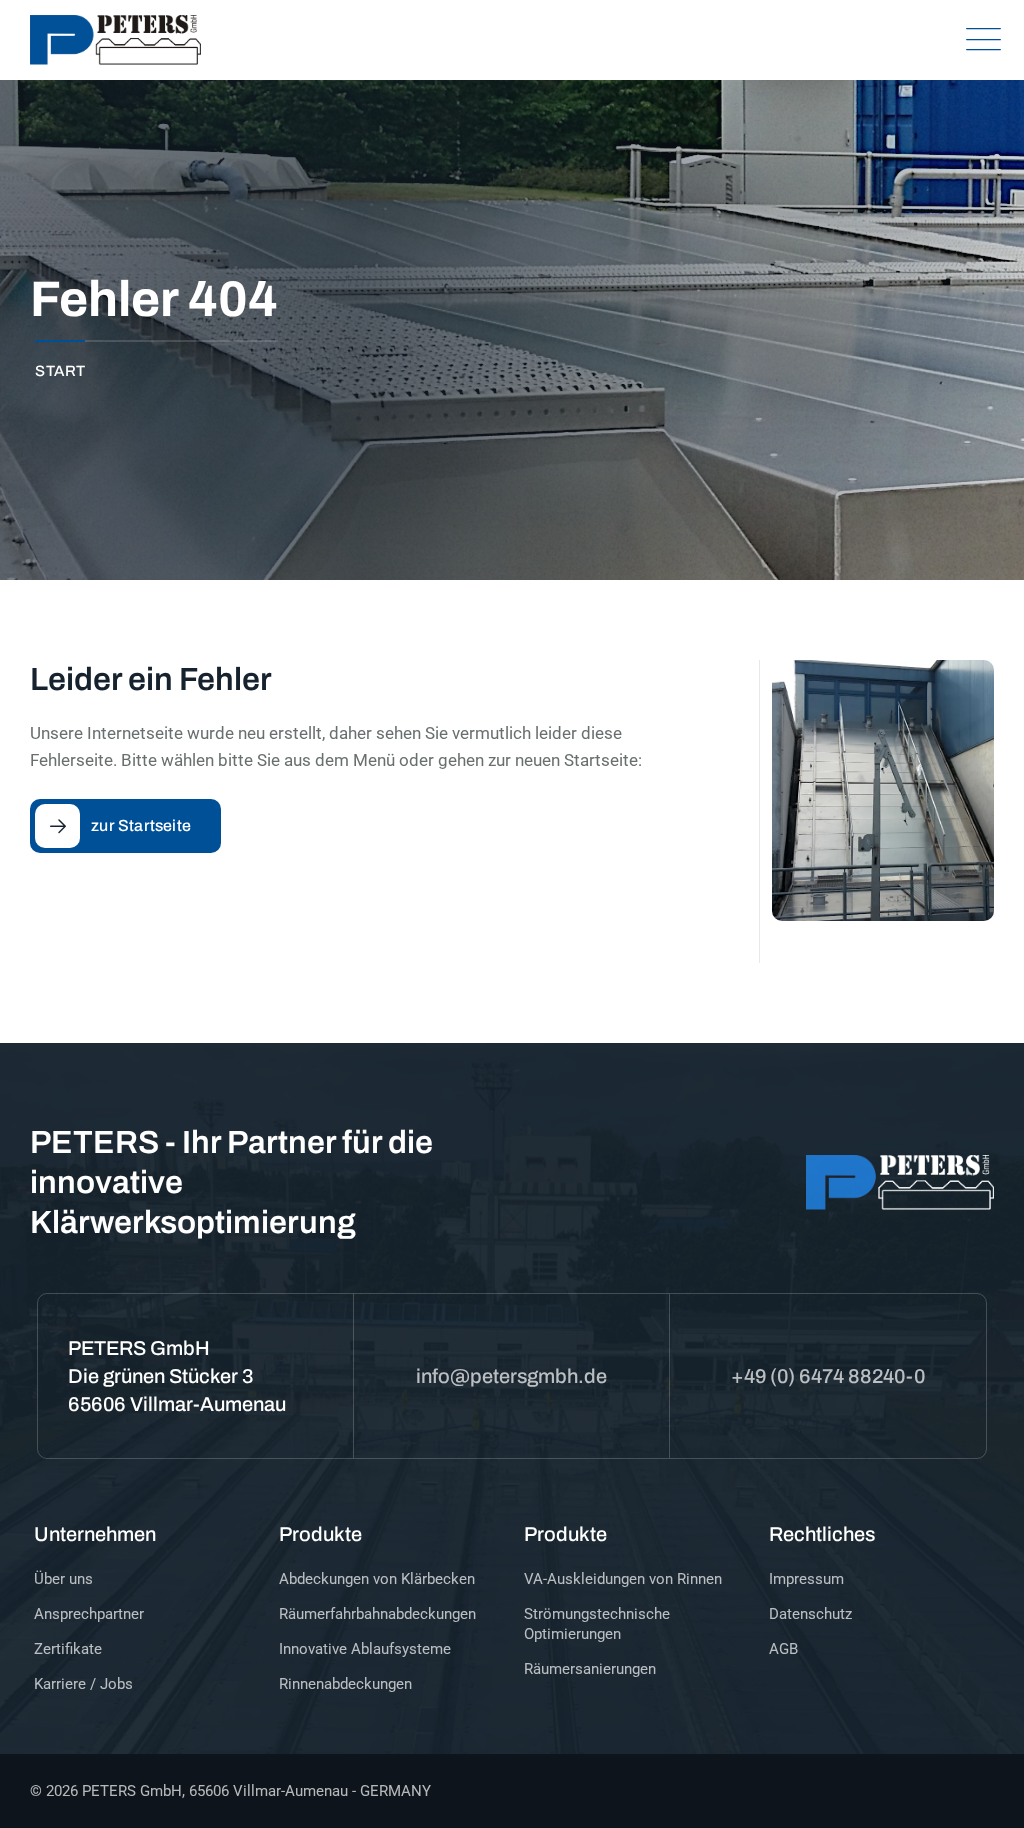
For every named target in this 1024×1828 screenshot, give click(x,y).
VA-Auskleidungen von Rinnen (623, 1579)
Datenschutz (810, 1614)
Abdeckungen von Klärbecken (377, 1579)
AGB (783, 1649)
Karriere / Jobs (83, 1684)
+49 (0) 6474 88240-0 (828, 1376)
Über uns (63, 1579)
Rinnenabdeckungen (345, 1684)
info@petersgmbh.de (511, 1376)
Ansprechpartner (89, 1614)
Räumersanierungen (590, 1669)
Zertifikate (68, 1649)
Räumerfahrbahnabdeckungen (377, 1614)
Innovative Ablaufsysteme (365, 1649)
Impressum (806, 1579)
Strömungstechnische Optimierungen (597, 1624)
